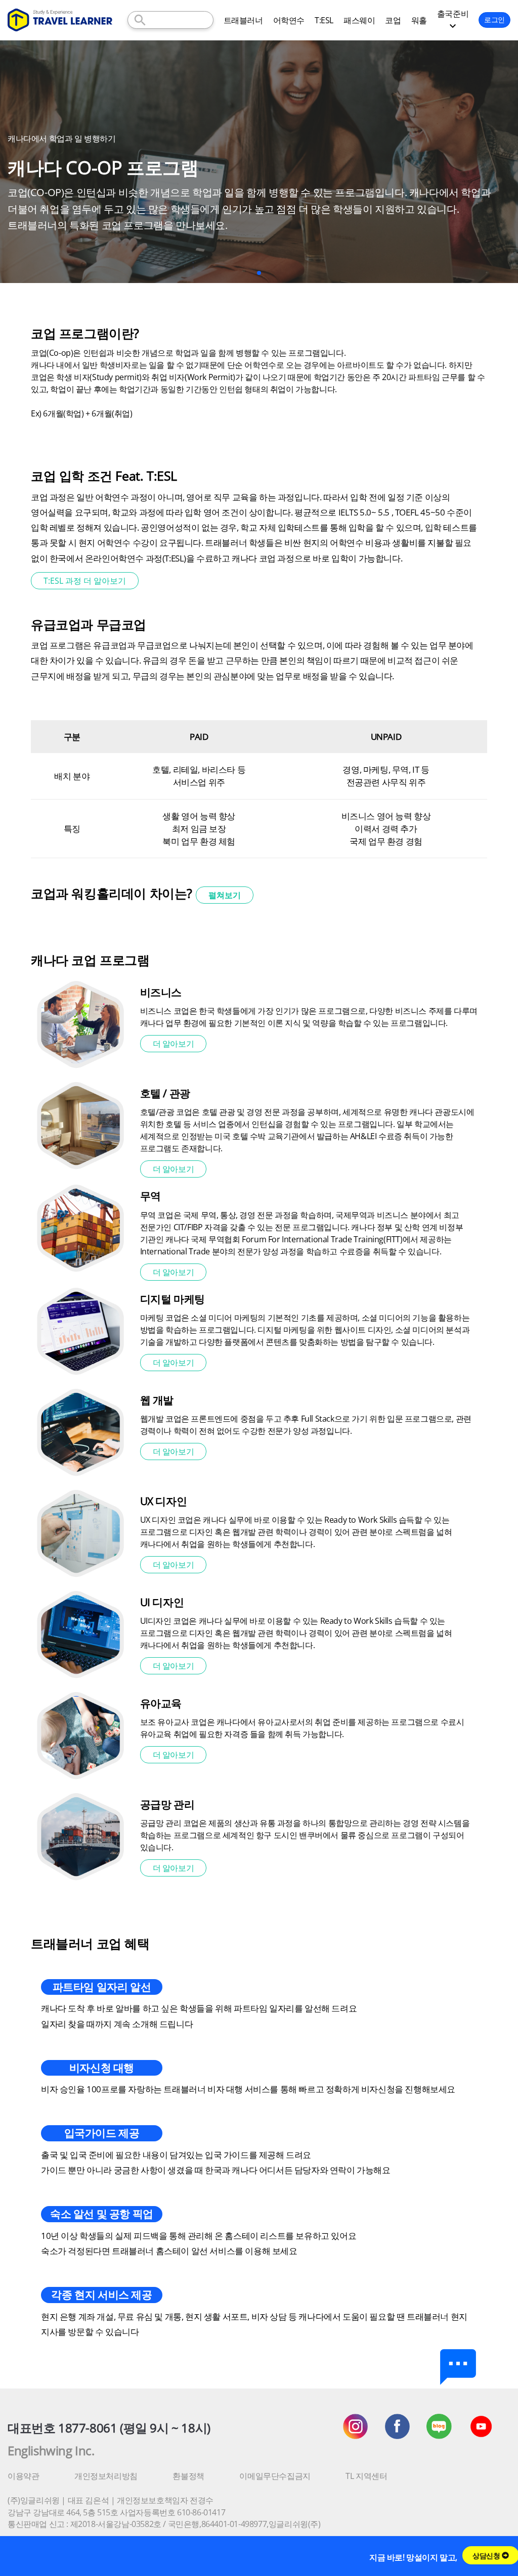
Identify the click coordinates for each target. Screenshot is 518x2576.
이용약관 (23, 2476)
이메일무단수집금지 (275, 2476)
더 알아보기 (174, 1044)
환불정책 (188, 2476)
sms (458, 2367)
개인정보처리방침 (106, 2476)
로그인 (494, 19)
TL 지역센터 (366, 2476)
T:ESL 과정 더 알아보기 (85, 581)
